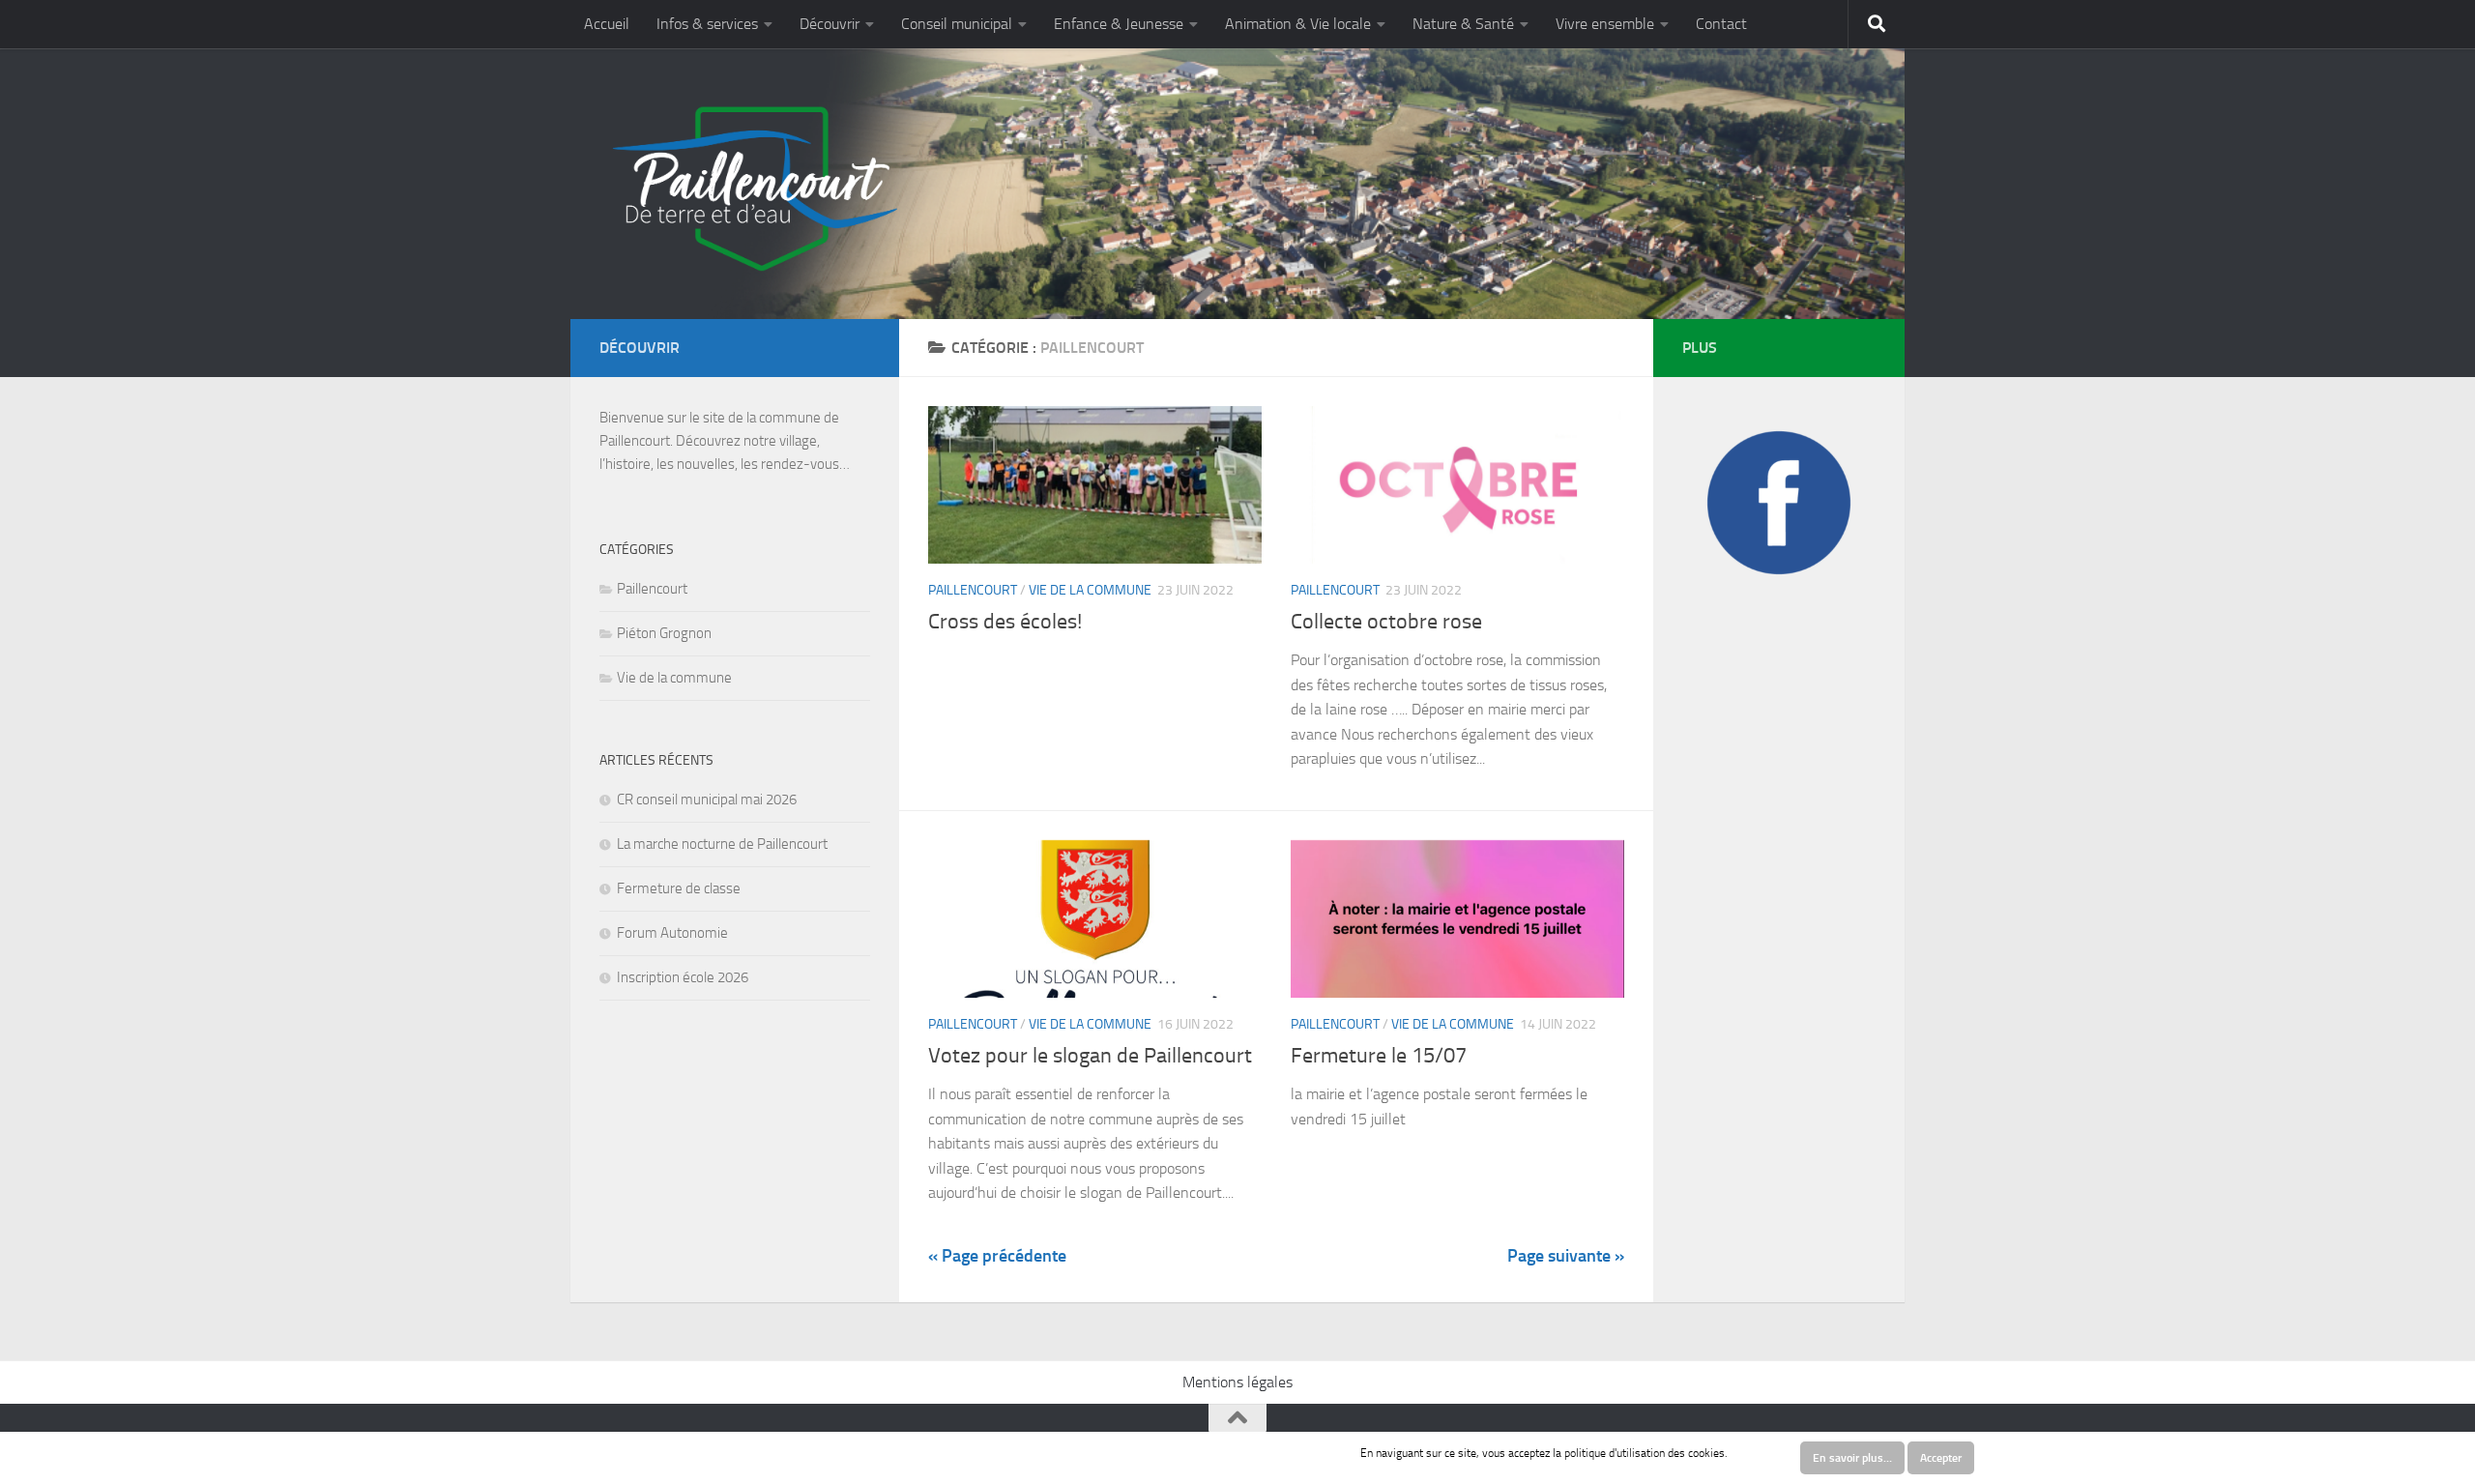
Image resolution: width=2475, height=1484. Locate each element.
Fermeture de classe (679, 888)
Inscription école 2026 (683, 977)
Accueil (607, 24)
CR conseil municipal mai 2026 (707, 800)
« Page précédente (997, 1256)
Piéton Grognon (664, 633)
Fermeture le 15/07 (1379, 1056)
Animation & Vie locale (1298, 24)
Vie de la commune (1090, 590)
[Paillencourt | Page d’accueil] (752, 189)
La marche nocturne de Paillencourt (722, 844)
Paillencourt (973, 590)
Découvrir (830, 24)
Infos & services (707, 24)
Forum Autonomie (672, 933)
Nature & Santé (1463, 24)
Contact (1721, 24)
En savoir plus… (1852, 1458)
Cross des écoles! (1005, 622)
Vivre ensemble (1605, 24)
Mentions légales (1237, 1382)
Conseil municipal (957, 24)
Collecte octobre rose (1386, 622)
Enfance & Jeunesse (1119, 24)
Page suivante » (1566, 1256)
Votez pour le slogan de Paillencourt (1090, 1056)
